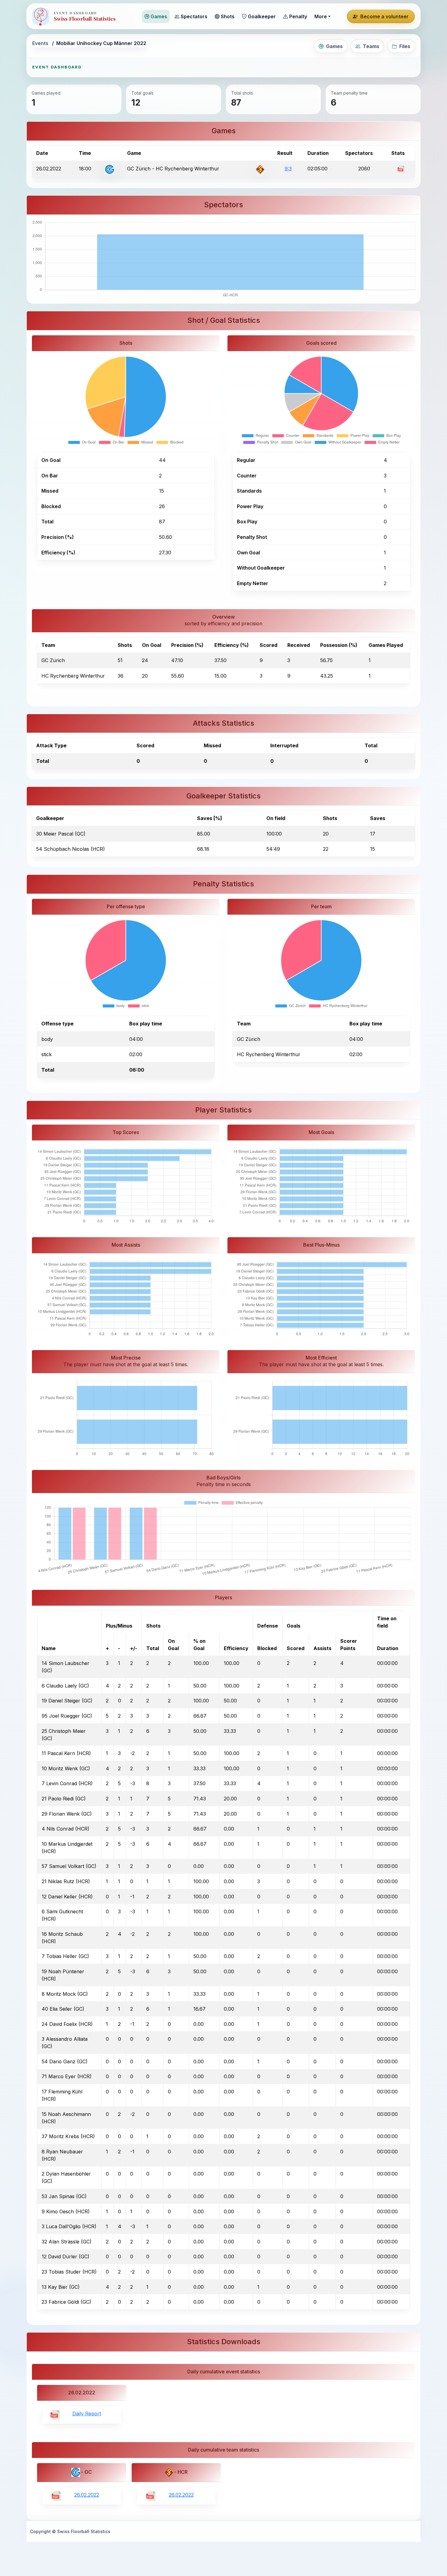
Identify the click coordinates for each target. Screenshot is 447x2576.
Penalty (298, 16)
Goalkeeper (262, 16)
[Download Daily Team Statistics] (56, 2495)
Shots (228, 16)
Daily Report (87, 2414)
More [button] (321, 16)
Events (40, 43)
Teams (371, 46)
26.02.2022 (87, 2495)
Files (405, 46)
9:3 (288, 169)
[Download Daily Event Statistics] (55, 2414)
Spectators (194, 16)
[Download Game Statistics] (401, 169)
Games (159, 16)
